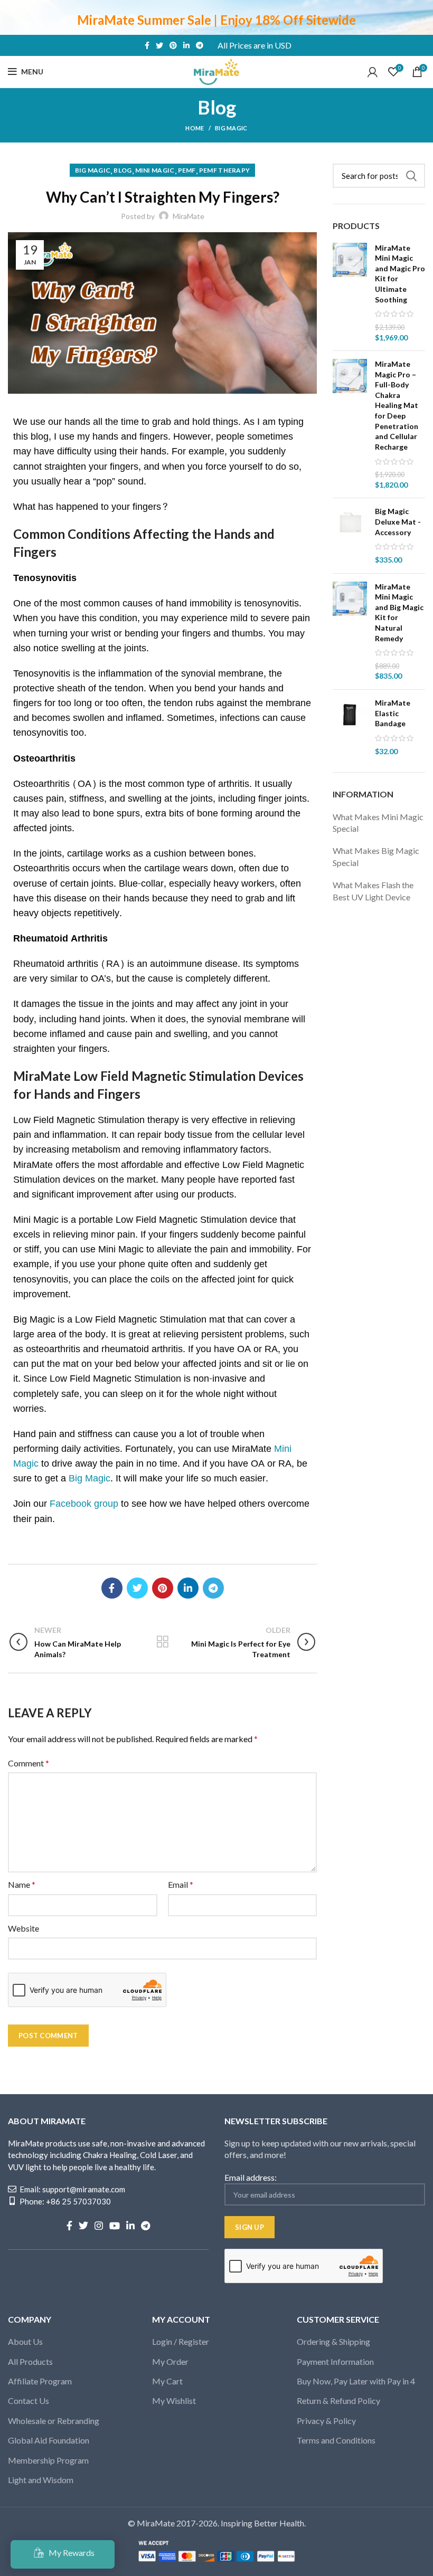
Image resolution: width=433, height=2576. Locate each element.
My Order (170, 2361)
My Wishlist (174, 2401)
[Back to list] (163, 1642)
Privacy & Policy (326, 2421)
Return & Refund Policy (338, 2401)
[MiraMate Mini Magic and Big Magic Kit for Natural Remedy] (350, 632)
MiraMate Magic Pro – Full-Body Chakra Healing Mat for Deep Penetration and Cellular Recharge (397, 405)
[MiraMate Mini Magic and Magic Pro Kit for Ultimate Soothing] (350, 293)
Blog (123, 170)
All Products (30, 2361)
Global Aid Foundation (49, 2440)
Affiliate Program (40, 2381)
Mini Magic (155, 170)
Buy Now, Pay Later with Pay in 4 (356, 2381)
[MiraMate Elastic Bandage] (350, 727)
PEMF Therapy (225, 170)
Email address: (251, 2177)
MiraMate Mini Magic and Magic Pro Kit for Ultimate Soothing (400, 274)
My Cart (167, 2381)
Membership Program (48, 2460)
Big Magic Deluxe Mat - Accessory (398, 521)
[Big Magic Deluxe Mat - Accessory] (350, 535)
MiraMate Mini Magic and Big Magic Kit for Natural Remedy (399, 612)
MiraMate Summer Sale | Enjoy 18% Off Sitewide (216, 20)
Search (411, 176)
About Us (25, 2341)
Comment (29, 1763)
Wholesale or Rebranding (54, 2421)
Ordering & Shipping (333, 2341)
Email (181, 1884)
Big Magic (231, 128)
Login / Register (181, 2341)
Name (22, 1884)
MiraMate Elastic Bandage (393, 713)
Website (23, 1928)
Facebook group (84, 1504)
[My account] (373, 72)
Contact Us (29, 2401)
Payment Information (335, 2361)
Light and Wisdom (41, 2480)
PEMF (187, 170)
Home (195, 128)
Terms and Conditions (336, 2440)
